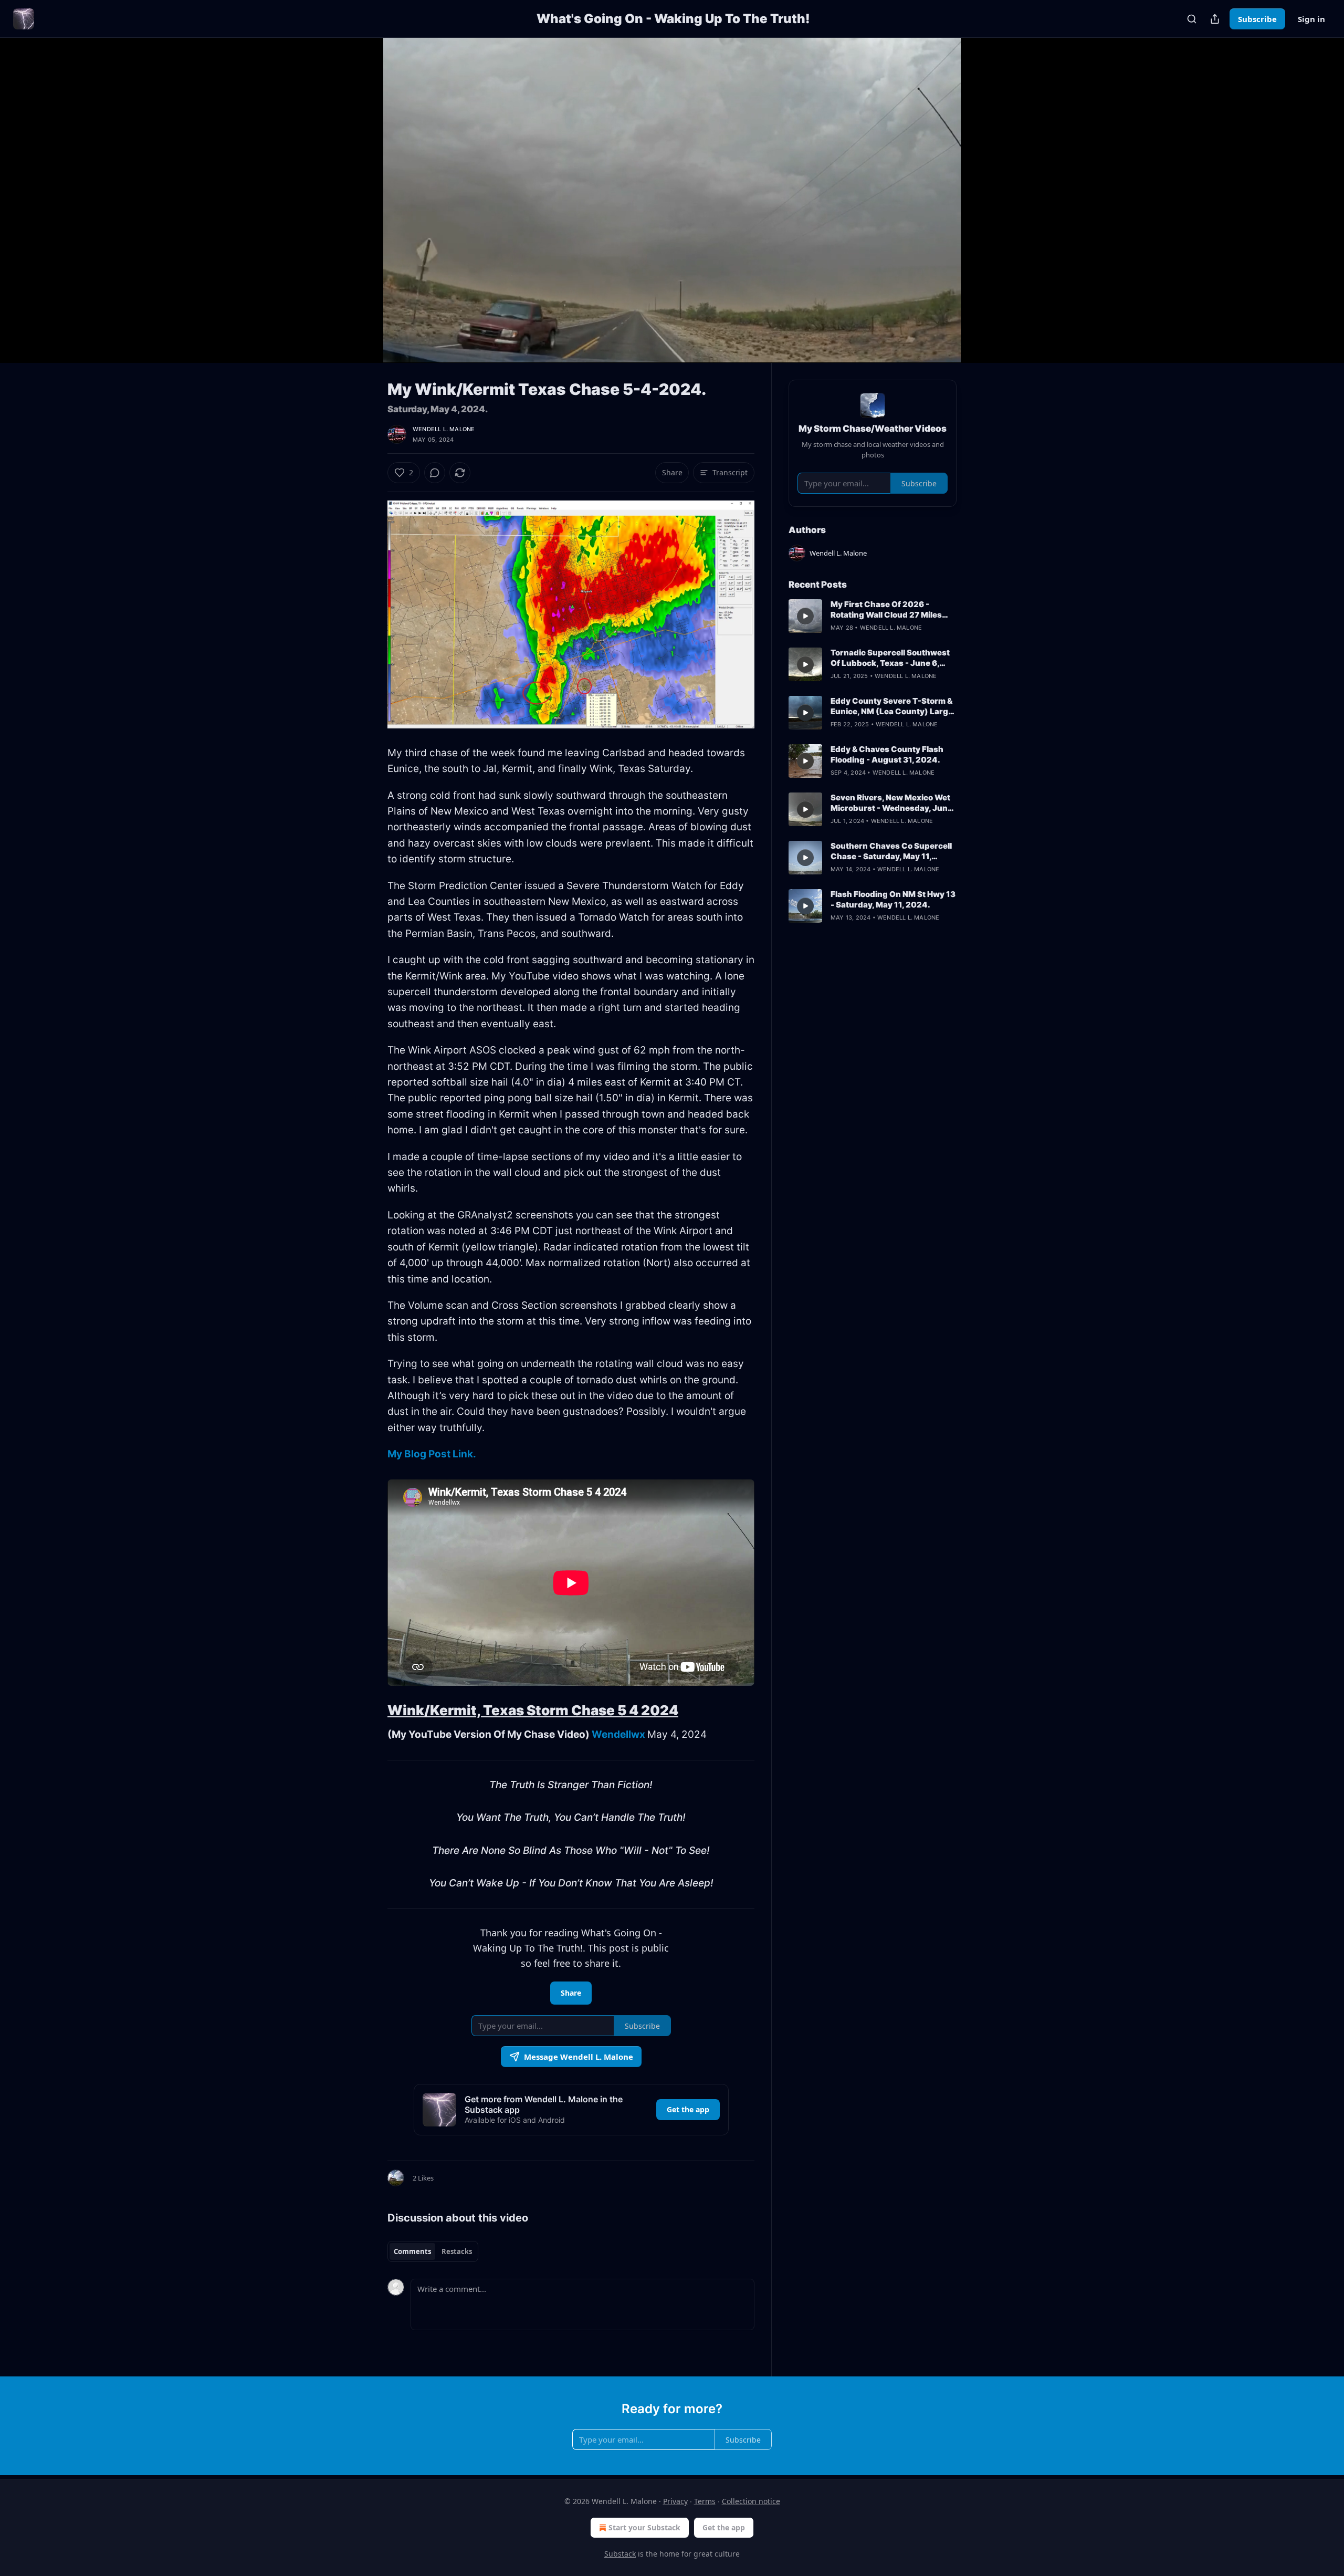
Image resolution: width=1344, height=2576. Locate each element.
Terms (705, 2501)
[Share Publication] (1215, 19)
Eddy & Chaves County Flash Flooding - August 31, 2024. (887, 754)
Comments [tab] (412, 2251)
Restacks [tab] (457, 2251)
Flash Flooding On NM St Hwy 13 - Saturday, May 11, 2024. (893, 899)
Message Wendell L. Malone (579, 2057)
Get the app (688, 2109)
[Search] (1192, 19)
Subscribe (1257, 19)
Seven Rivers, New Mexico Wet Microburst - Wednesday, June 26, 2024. (891, 803)
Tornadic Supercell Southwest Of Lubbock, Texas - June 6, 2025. (890, 658)
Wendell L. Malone (444, 429)
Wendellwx (618, 1734)
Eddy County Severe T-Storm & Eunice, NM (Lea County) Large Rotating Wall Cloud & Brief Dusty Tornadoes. (892, 706)
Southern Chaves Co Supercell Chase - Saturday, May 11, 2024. (891, 851)
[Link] (373, 1711)
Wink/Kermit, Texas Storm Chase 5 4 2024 (533, 1710)
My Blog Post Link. (432, 1454)
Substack (620, 2554)
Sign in (1311, 19)
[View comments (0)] (983, 206)
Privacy (675, 2501)
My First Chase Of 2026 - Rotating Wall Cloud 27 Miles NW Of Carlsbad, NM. (886, 610)
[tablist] (433, 2251)
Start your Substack (644, 2527)
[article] (873, 616)
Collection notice (751, 2501)
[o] (805, 616)
